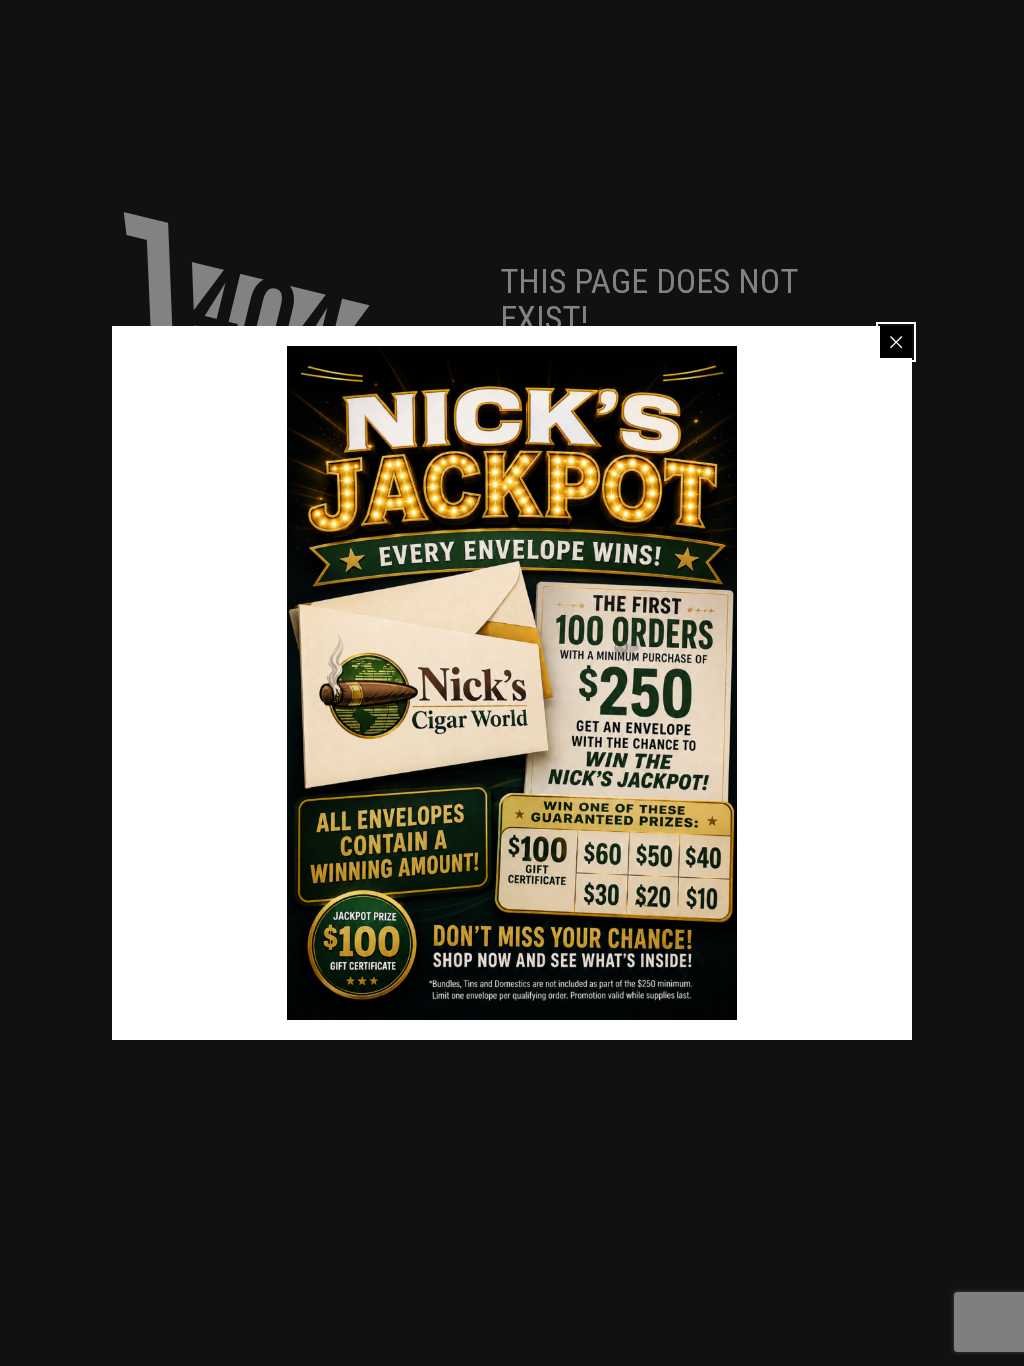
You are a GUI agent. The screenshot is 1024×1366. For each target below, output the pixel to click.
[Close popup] (896, 342)
